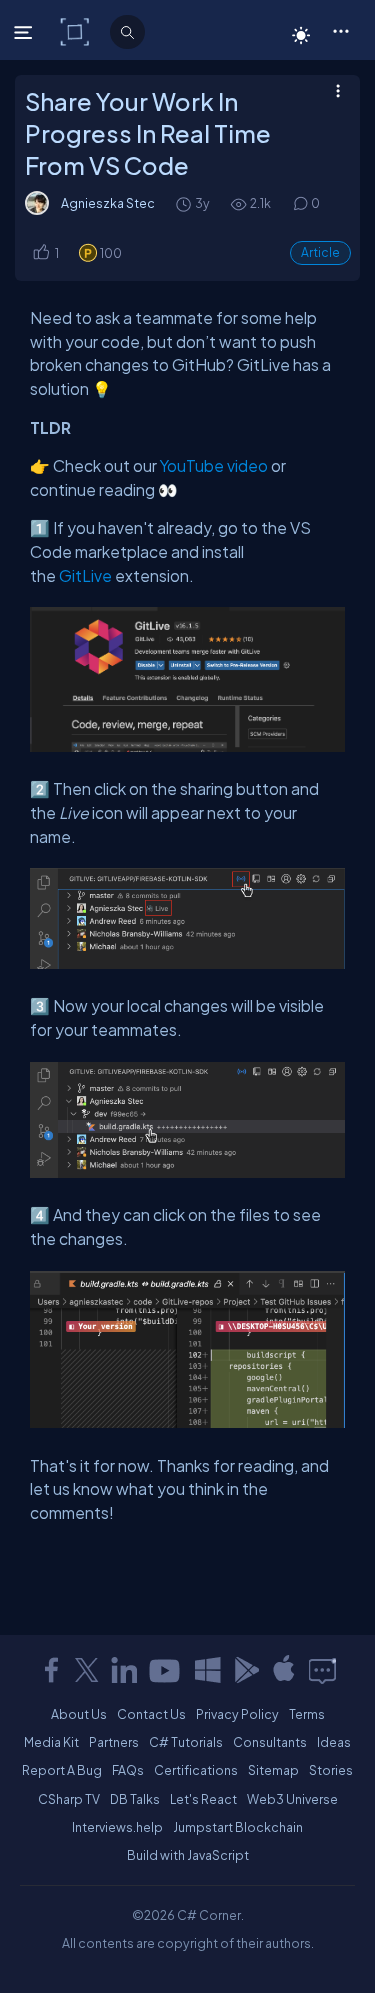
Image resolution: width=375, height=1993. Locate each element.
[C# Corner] (76, 31)
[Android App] (246, 1670)
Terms (307, 1714)
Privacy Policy (237, 1714)
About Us (79, 1714)
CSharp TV (69, 1799)
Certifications (196, 1770)
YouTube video (214, 465)
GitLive (85, 575)
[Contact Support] (322, 1670)
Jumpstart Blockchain (238, 1827)
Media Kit (51, 1742)
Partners (114, 1742)
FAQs (128, 1770)
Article (320, 252)
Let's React (203, 1799)
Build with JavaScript (188, 1855)
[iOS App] (284, 1670)
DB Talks (135, 1799)
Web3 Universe (292, 1799)
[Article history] (185, 203)
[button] (340, 30)
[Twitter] (87, 1670)
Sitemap (273, 1770)
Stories (331, 1770)
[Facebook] (51, 1670)
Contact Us (151, 1714)
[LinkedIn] (124, 1670)
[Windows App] (208, 1670)
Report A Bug (62, 1770)
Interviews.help (117, 1827)
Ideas (334, 1742)
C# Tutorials (186, 1742)
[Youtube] (166, 1670)
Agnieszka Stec (108, 203)
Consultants (270, 1742)
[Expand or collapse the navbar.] (25, 32)
